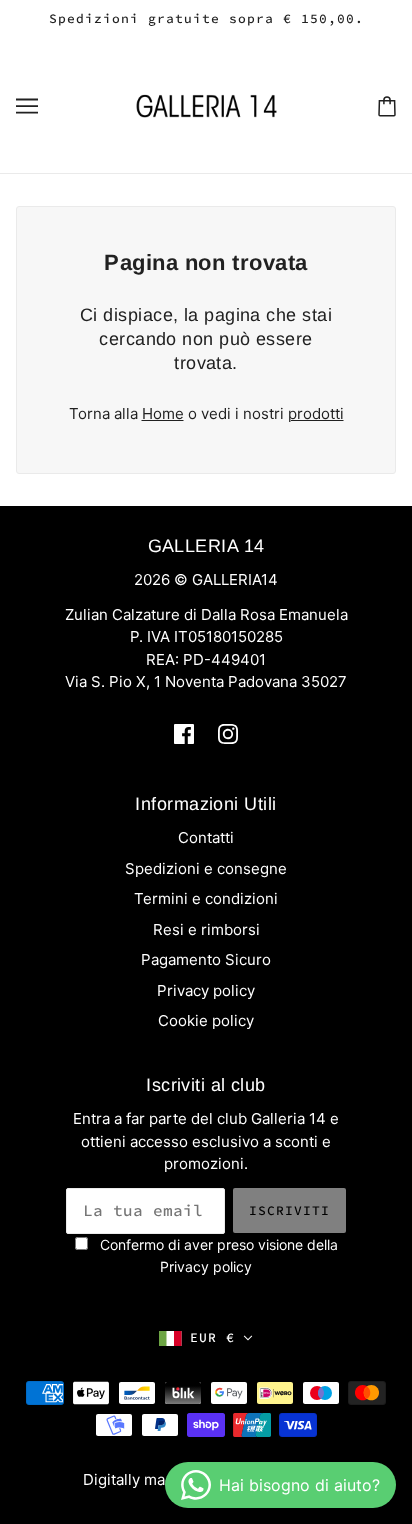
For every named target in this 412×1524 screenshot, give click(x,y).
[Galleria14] (206, 104)
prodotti (316, 413)
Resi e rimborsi (206, 929)
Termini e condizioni (206, 898)
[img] (184, 733)
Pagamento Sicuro (206, 959)
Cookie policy (206, 1020)
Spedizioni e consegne (206, 868)
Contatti (206, 837)
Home (163, 413)
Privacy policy (206, 990)
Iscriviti (289, 1210)
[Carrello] (387, 105)
